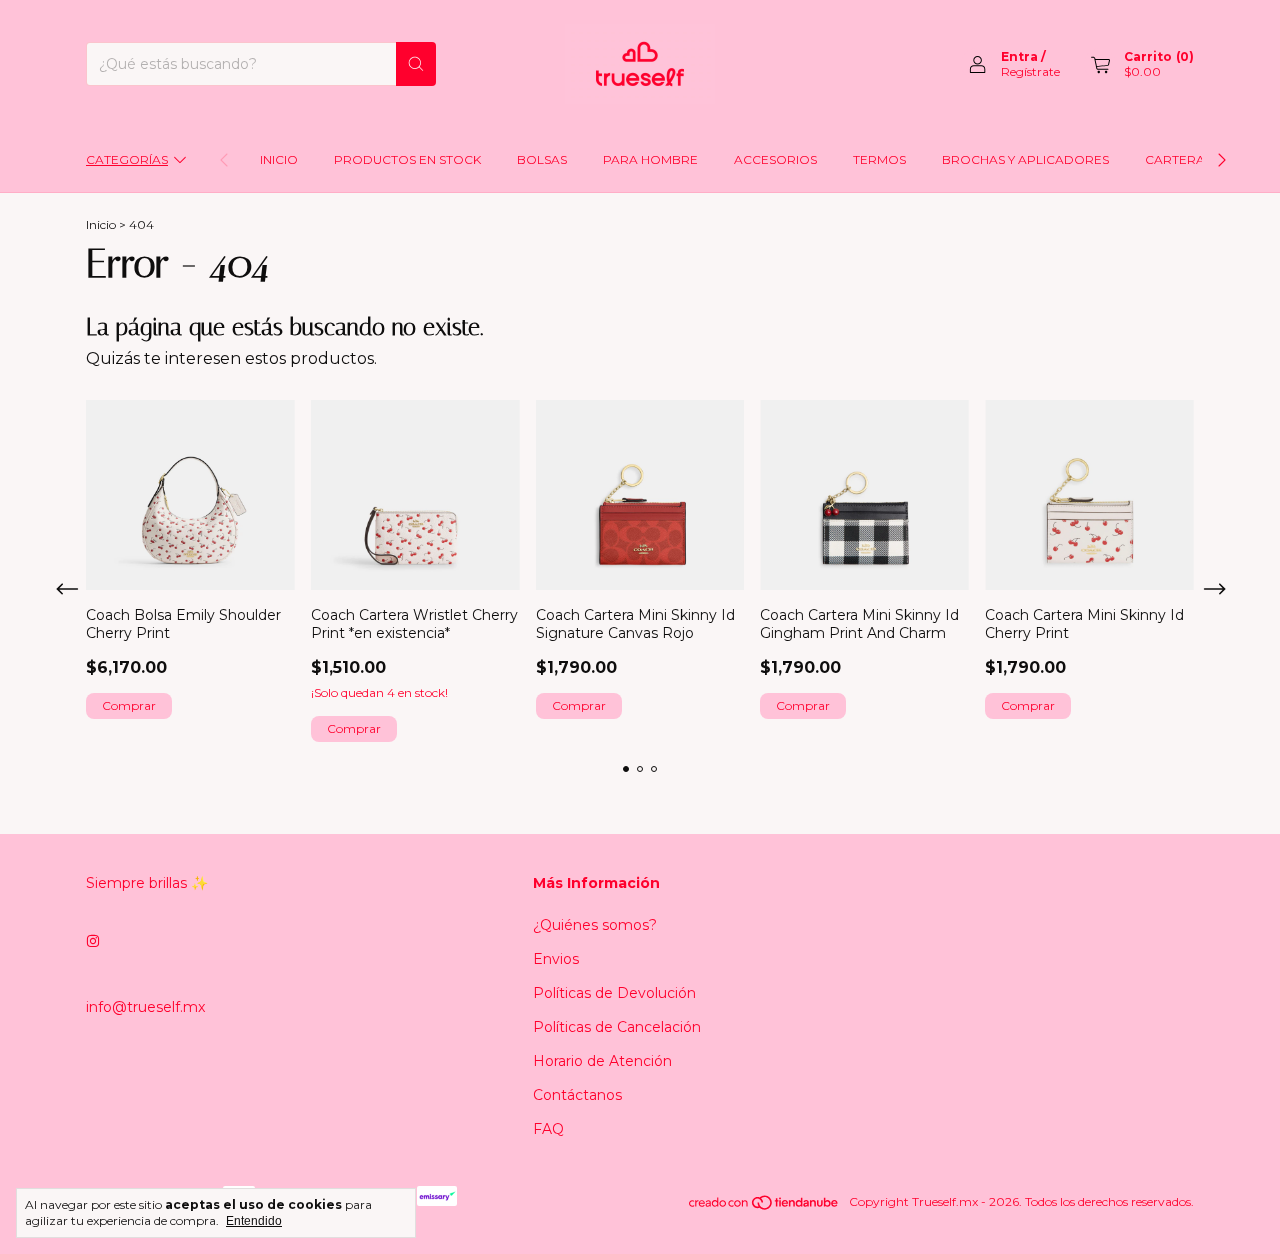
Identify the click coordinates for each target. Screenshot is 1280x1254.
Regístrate (1030, 71)
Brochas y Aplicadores (1025, 159)
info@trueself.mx (145, 1007)
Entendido (254, 1221)
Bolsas (542, 159)
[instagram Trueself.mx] (93, 941)
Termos (879, 159)
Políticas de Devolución (614, 993)
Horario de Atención (602, 1061)
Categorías (127, 159)
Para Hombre (650, 159)
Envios (556, 959)
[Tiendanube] (764, 1206)
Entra (1019, 56)
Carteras (1178, 159)
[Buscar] (416, 64)
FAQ (548, 1129)
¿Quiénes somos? (595, 925)
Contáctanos (577, 1095)
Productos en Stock (407, 159)
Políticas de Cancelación (617, 1027)
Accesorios (775, 159)
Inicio (279, 159)
